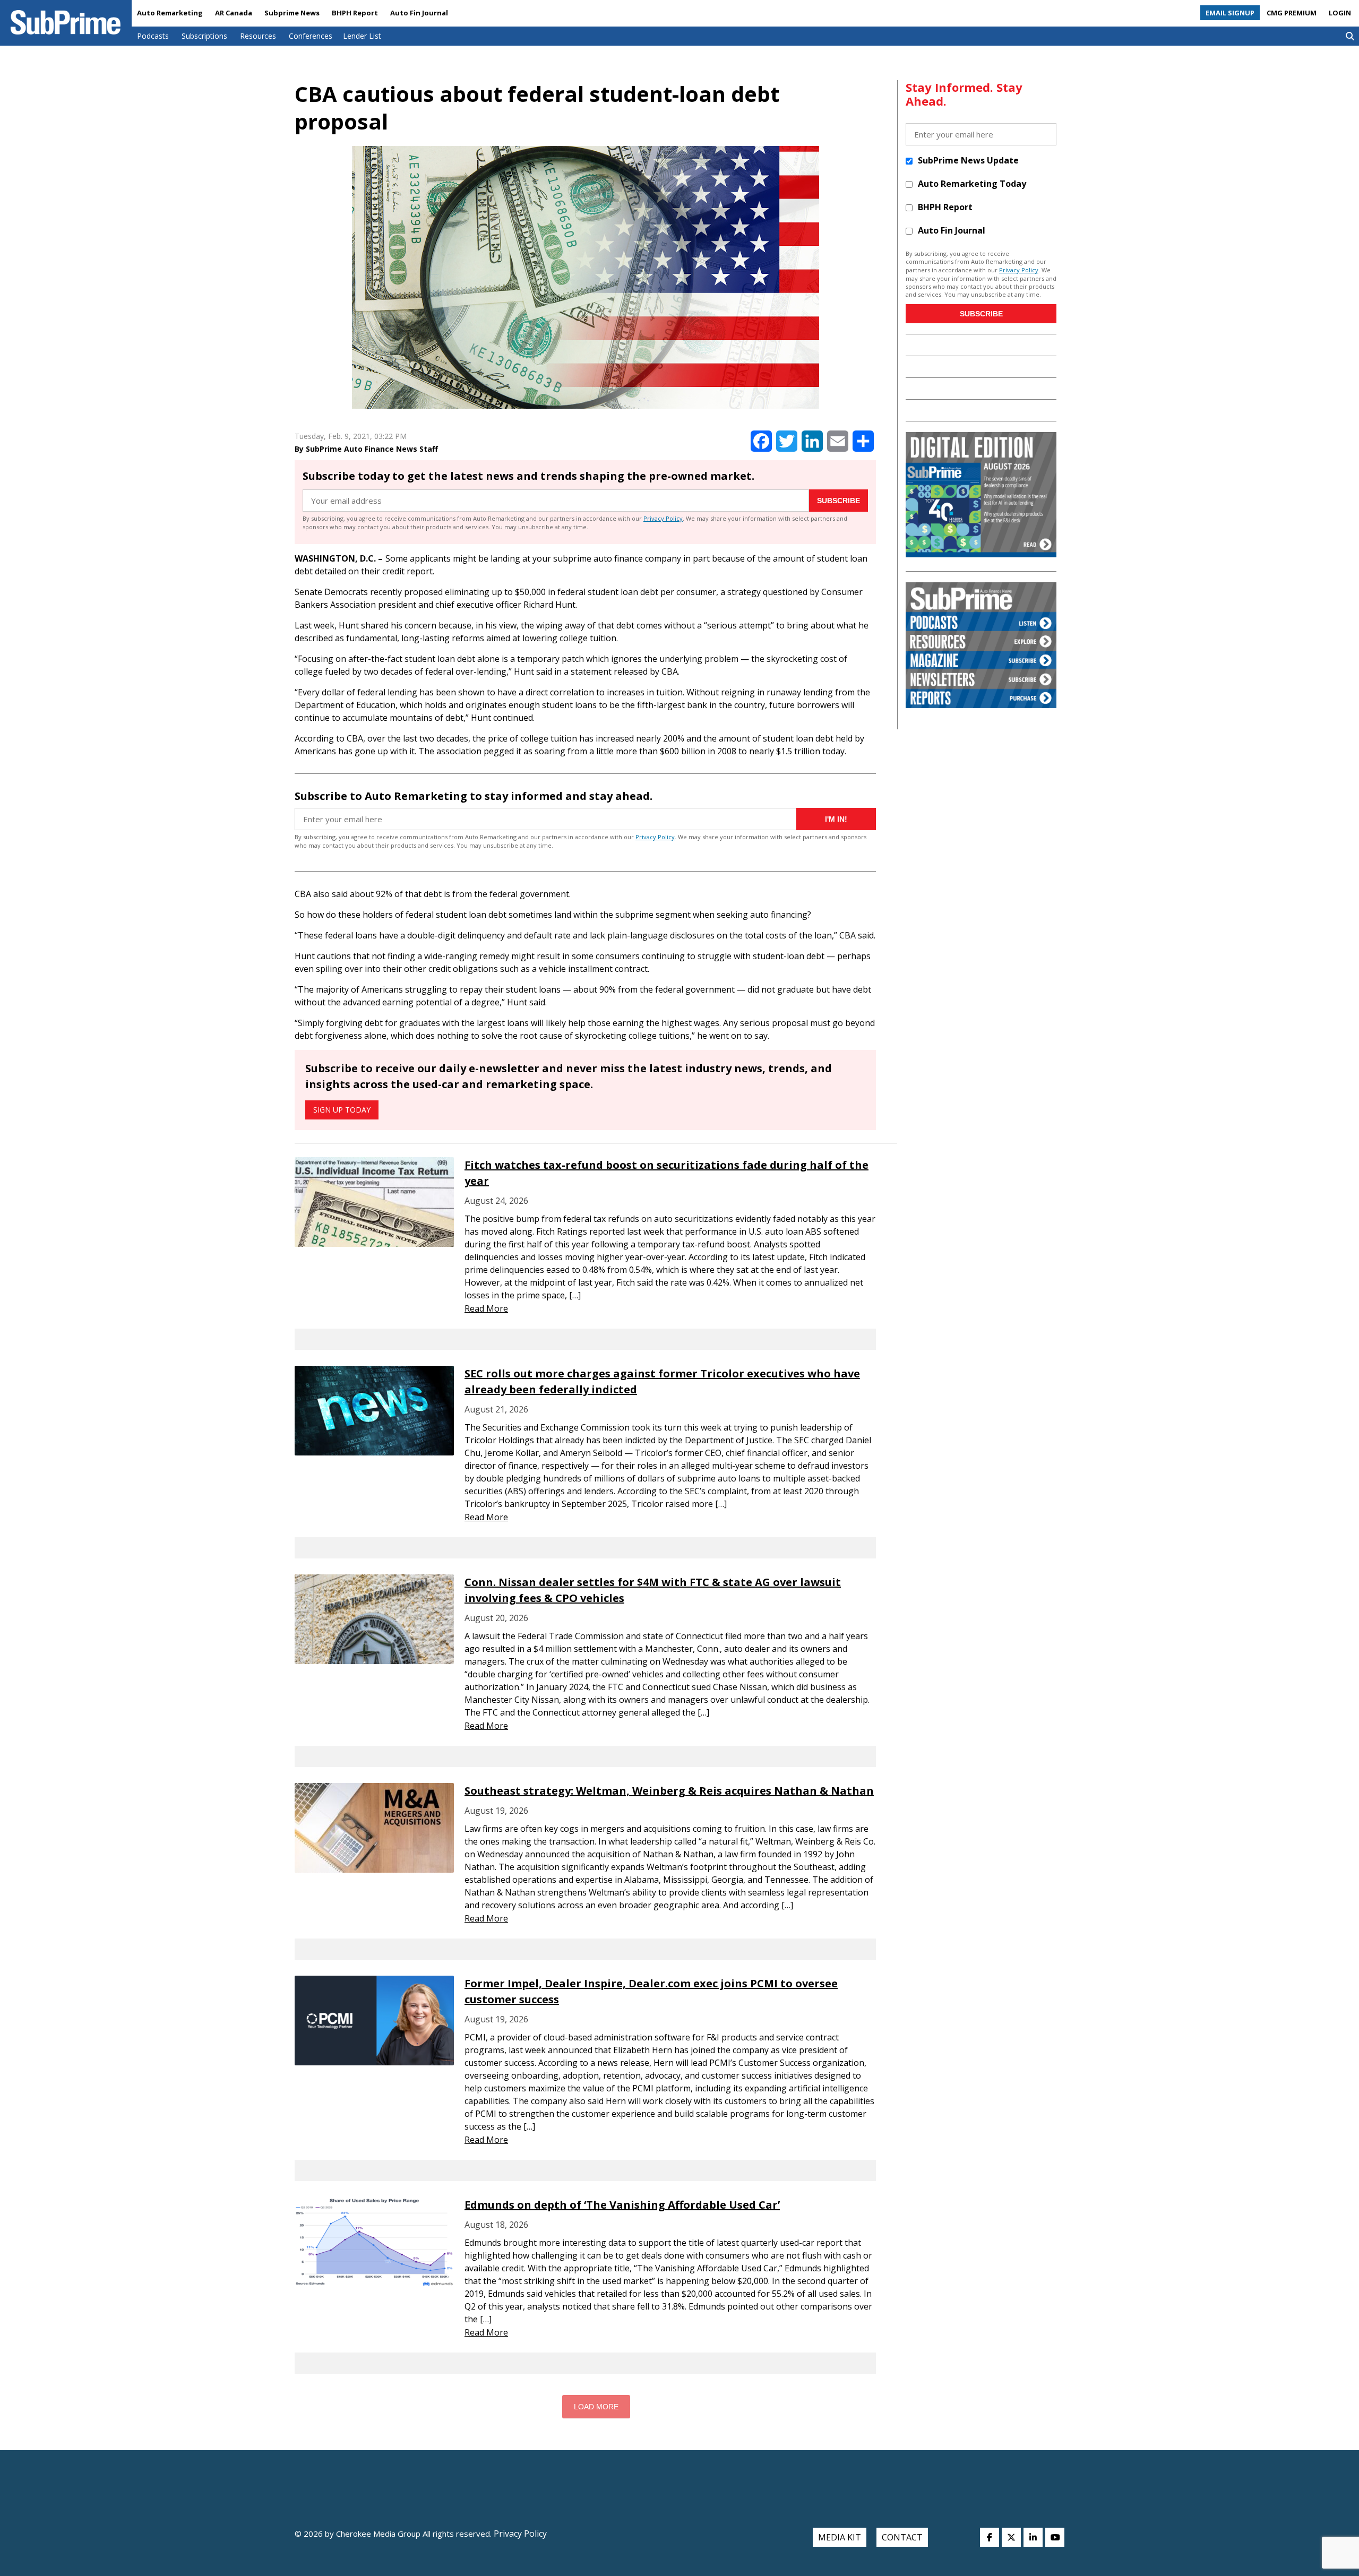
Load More (596, 2407)
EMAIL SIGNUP (1230, 13)
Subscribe (838, 501)
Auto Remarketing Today (972, 184)
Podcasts (153, 36)
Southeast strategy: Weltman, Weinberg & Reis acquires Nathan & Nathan (669, 1791)
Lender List (362, 36)
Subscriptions (204, 36)
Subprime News (292, 13)
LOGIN (1340, 13)
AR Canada (234, 13)
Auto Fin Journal (419, 13)
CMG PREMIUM (1292, 13)
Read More (486, 1308)
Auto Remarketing (170, 13)
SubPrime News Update (968, 160)
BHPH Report (355, 13)
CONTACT (902, 2537)
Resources (258, 36)
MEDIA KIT (840, 2537)
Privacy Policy (663, 518)
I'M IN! (836, 819)
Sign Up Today (342, 1110)
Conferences (311, 36)
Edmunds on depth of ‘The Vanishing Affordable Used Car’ (622, 2205)
